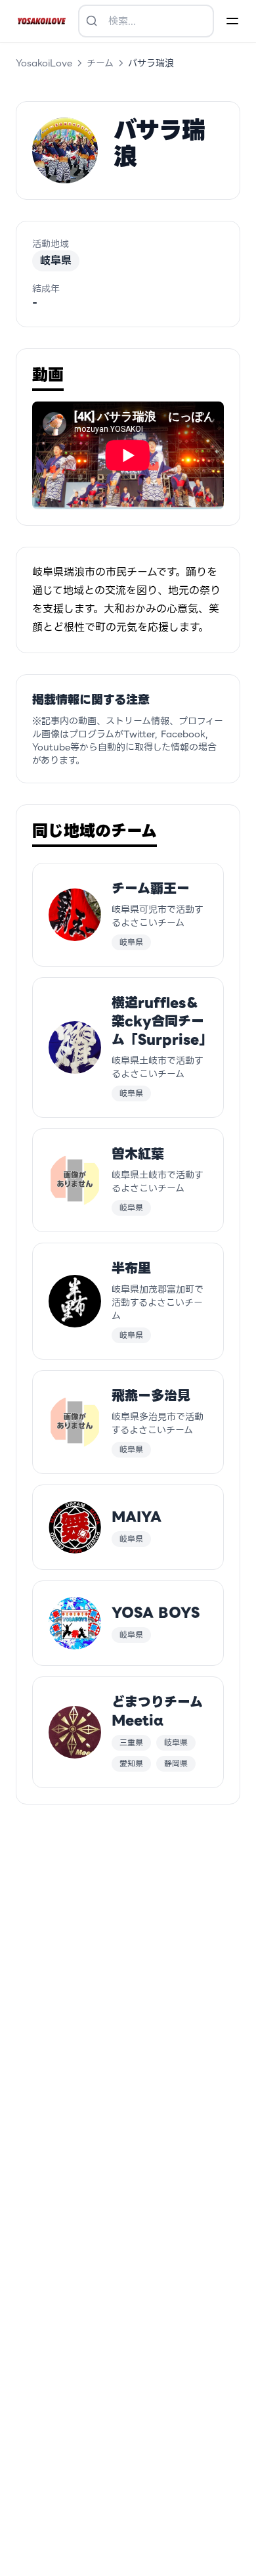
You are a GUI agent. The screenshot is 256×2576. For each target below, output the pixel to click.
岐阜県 (56, 261)
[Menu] (232, 21)
